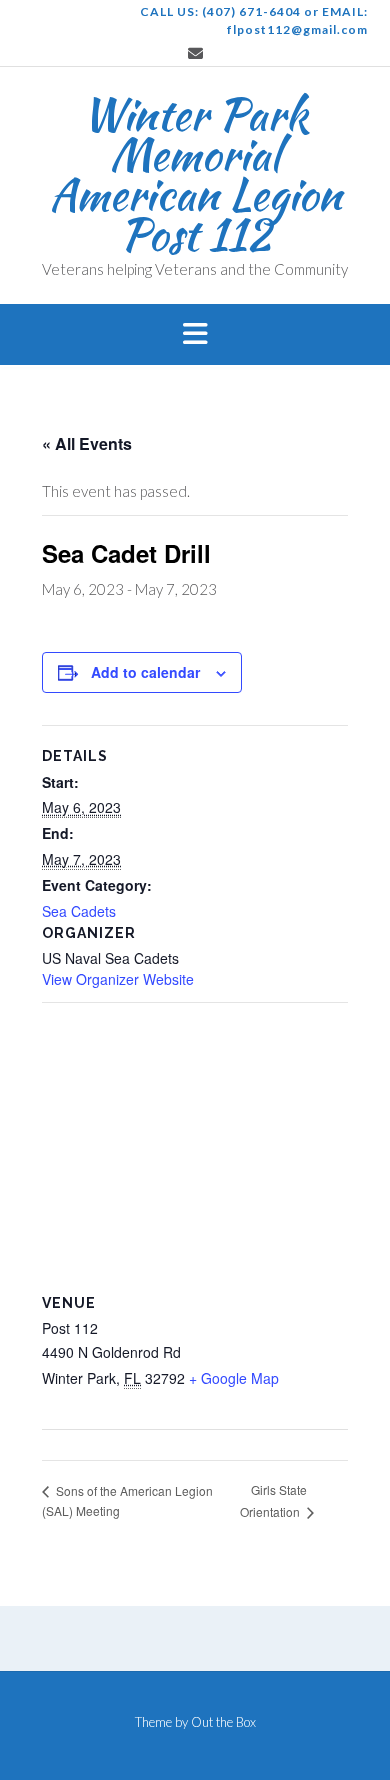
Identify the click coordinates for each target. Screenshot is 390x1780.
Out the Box (223, 1722)
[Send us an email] (195, 53)
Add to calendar (145, 672)
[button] (195, 335)
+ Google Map (234, 1378)
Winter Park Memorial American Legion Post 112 (195, 174)
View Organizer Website (118, 979)
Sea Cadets (79, 911)
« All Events (87, 443)
